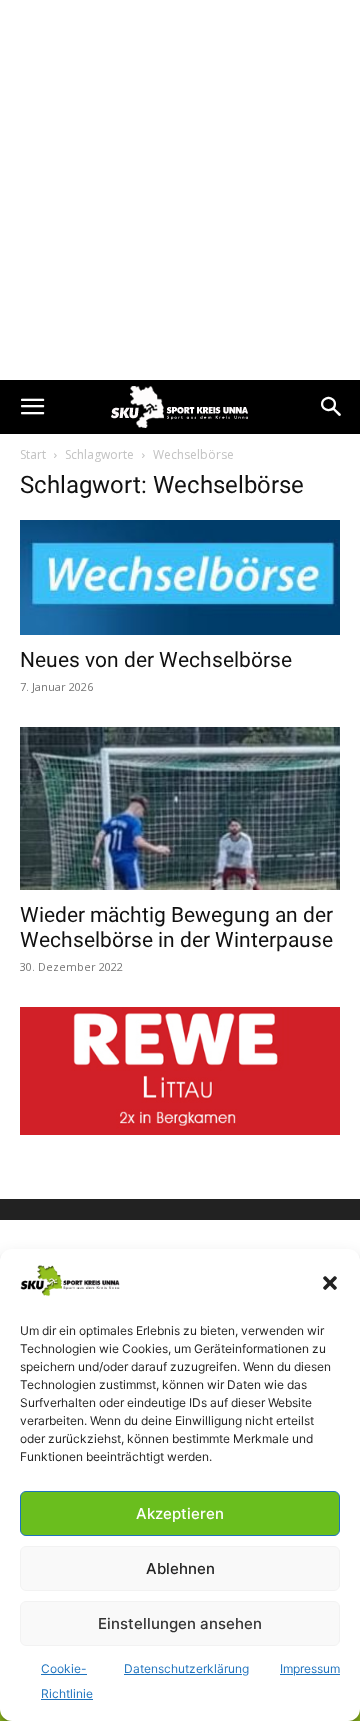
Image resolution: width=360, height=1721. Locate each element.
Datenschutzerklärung (186, 1668)
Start (33, 454)
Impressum (310, 1668)
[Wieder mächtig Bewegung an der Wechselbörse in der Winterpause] (180, 808)
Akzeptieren (180, 1513)
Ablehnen (180, 1568)
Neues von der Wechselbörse (156, 660)
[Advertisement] (180, 190)
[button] (330, 1283)
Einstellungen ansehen (180, 1623)
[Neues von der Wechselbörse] (180, 577)
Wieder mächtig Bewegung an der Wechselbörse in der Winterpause (176, 927)
